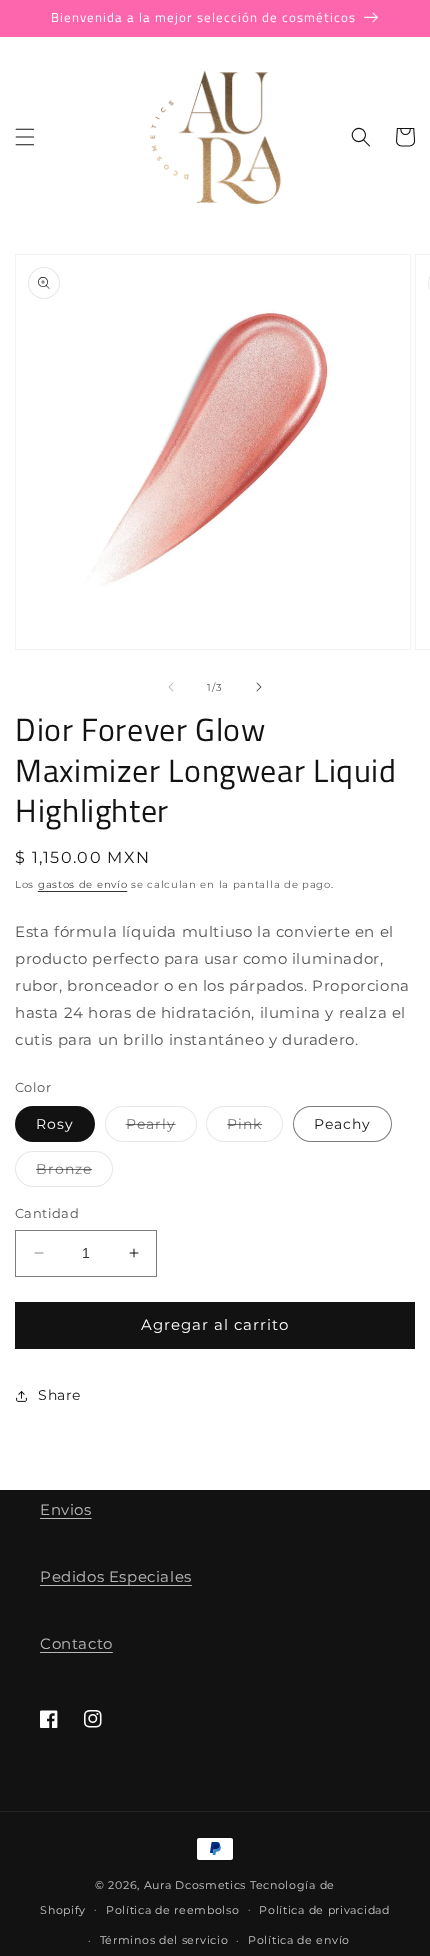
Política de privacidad (324, 1910)
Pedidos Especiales (116, 1576)
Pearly (161, 1128)
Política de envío (299, 1940)
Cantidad (47, 1213)
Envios (66, 1509)
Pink (255, 1128)
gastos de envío (83, 884)
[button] (25, 137)
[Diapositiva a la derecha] (259, 687)
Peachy (342, 1124)
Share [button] (59, 1395)
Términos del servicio (164, 1940)
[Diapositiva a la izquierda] (171, 687)
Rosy (55, 1124)
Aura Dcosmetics (197, 1885)
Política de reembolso (173, 1910)
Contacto (76, 1643)
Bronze (74, 1173)
